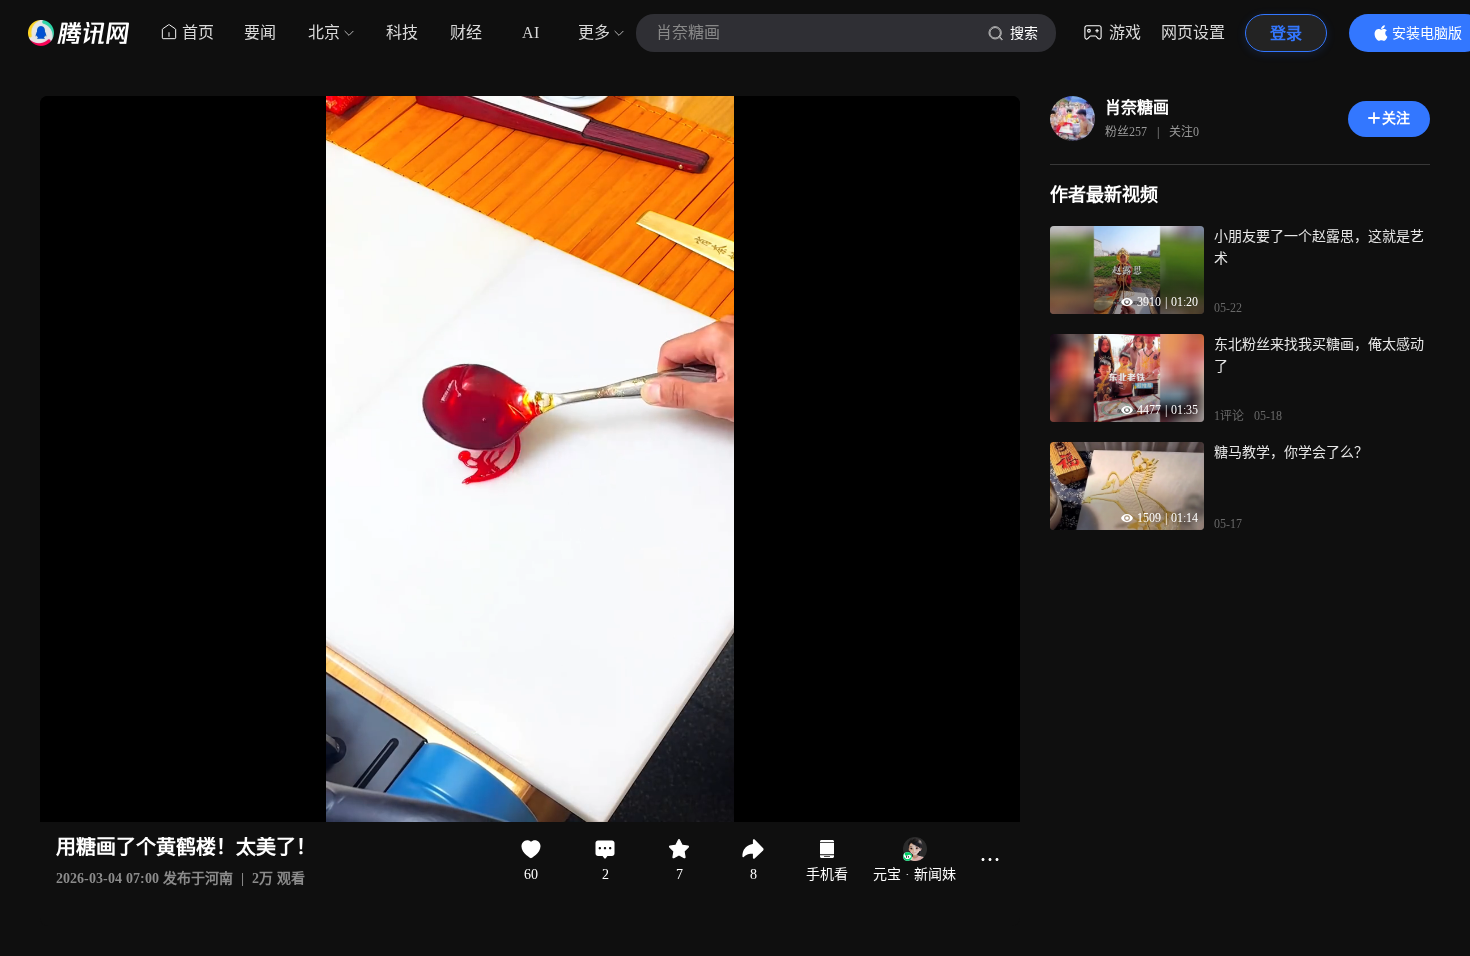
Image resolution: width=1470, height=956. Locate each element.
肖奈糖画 (1137, 107)
